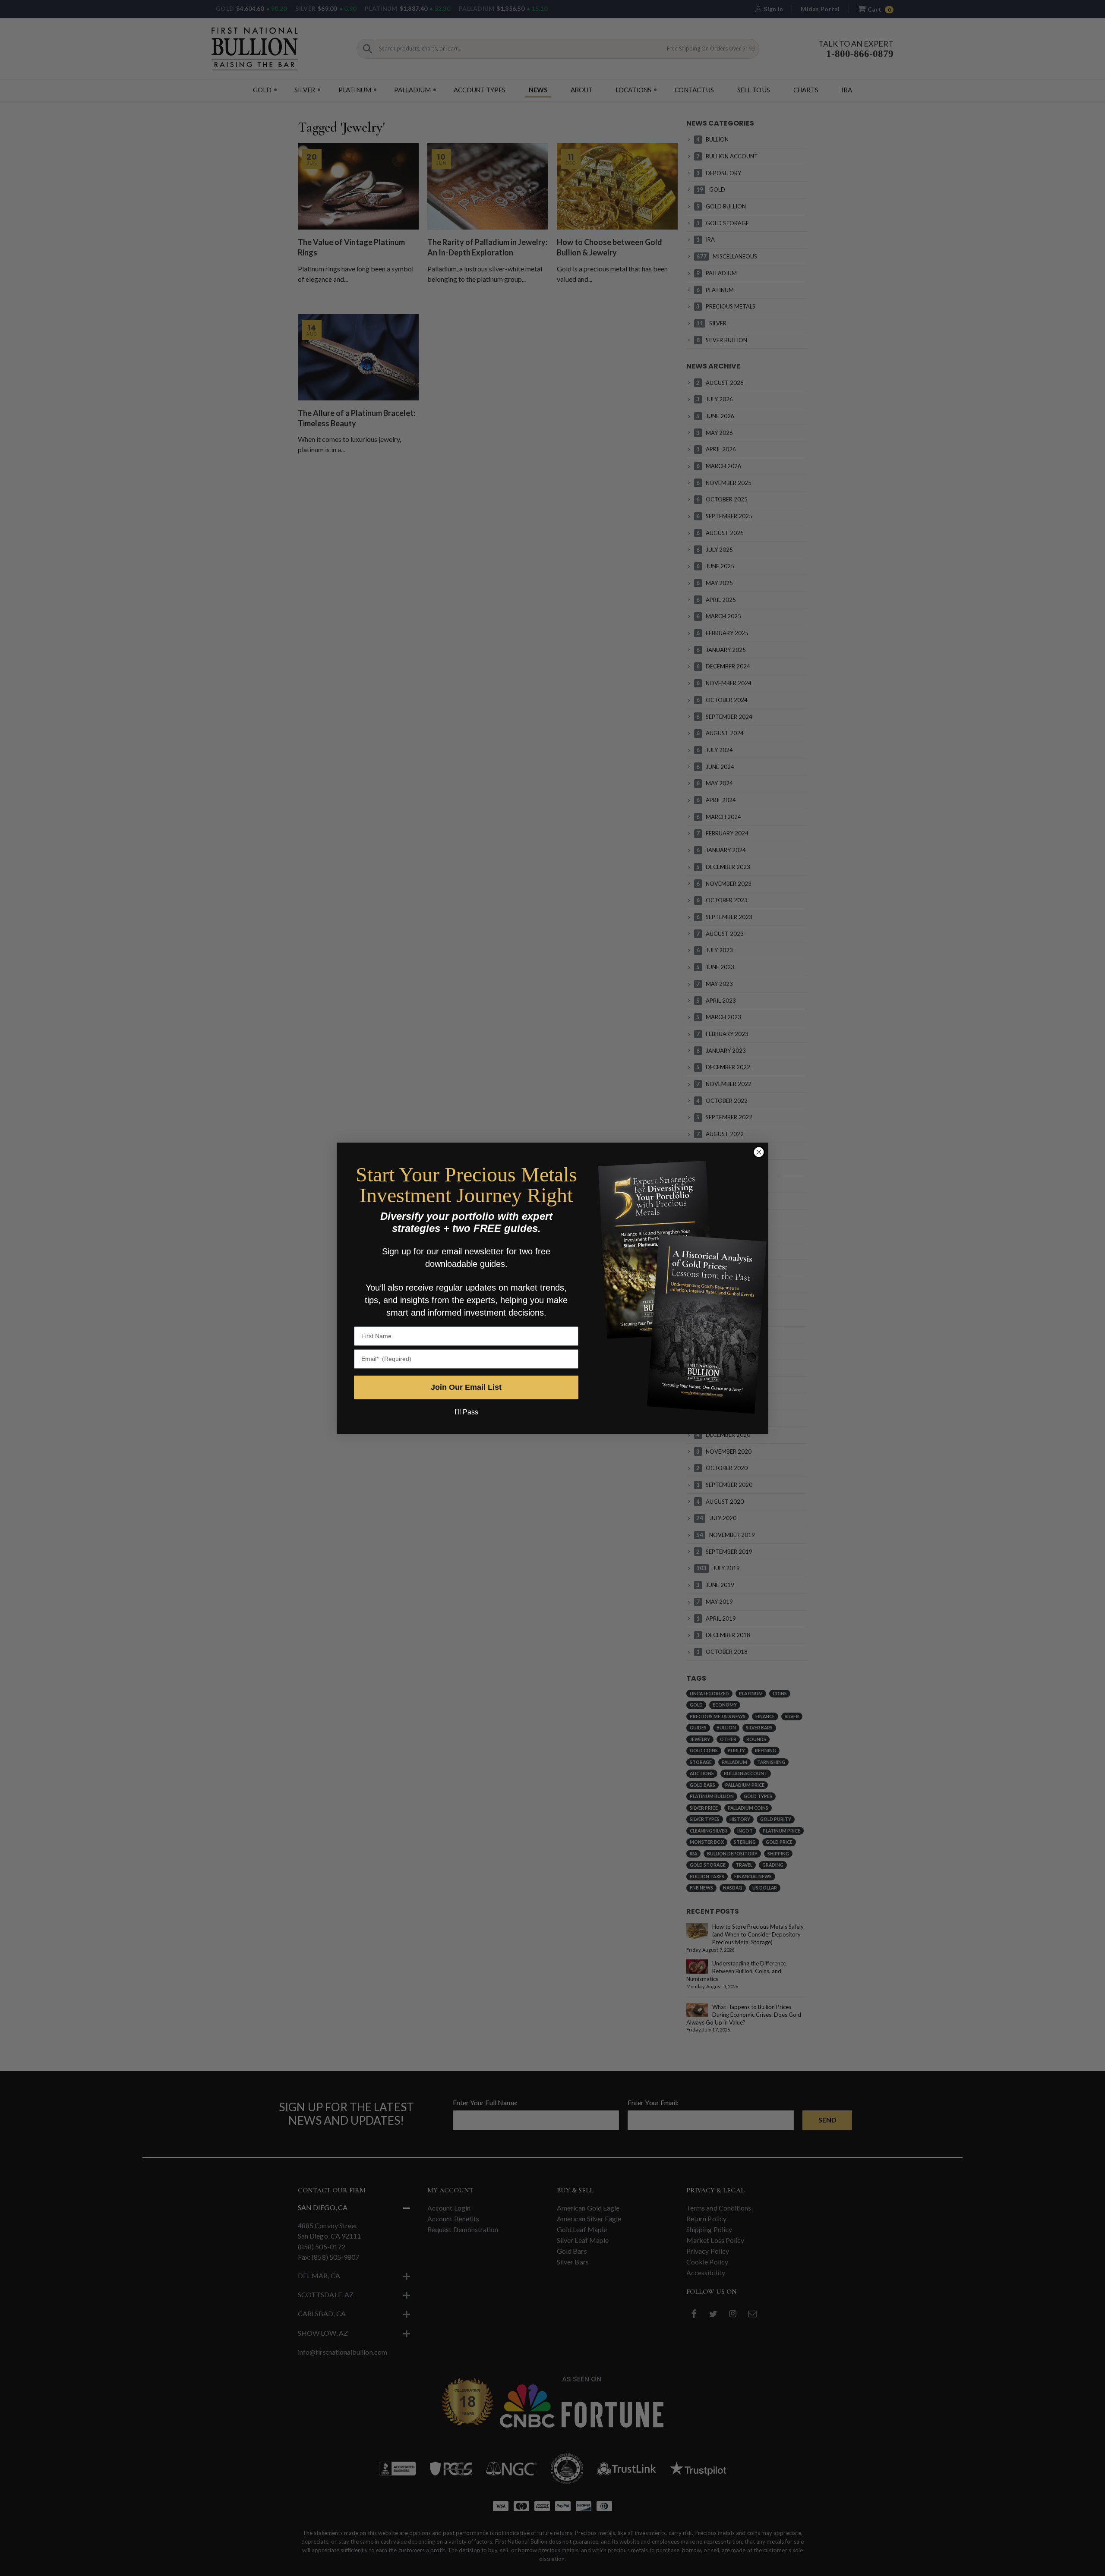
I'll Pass (466, 1412)
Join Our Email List (466, 1387)
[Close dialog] (759, 1152)
